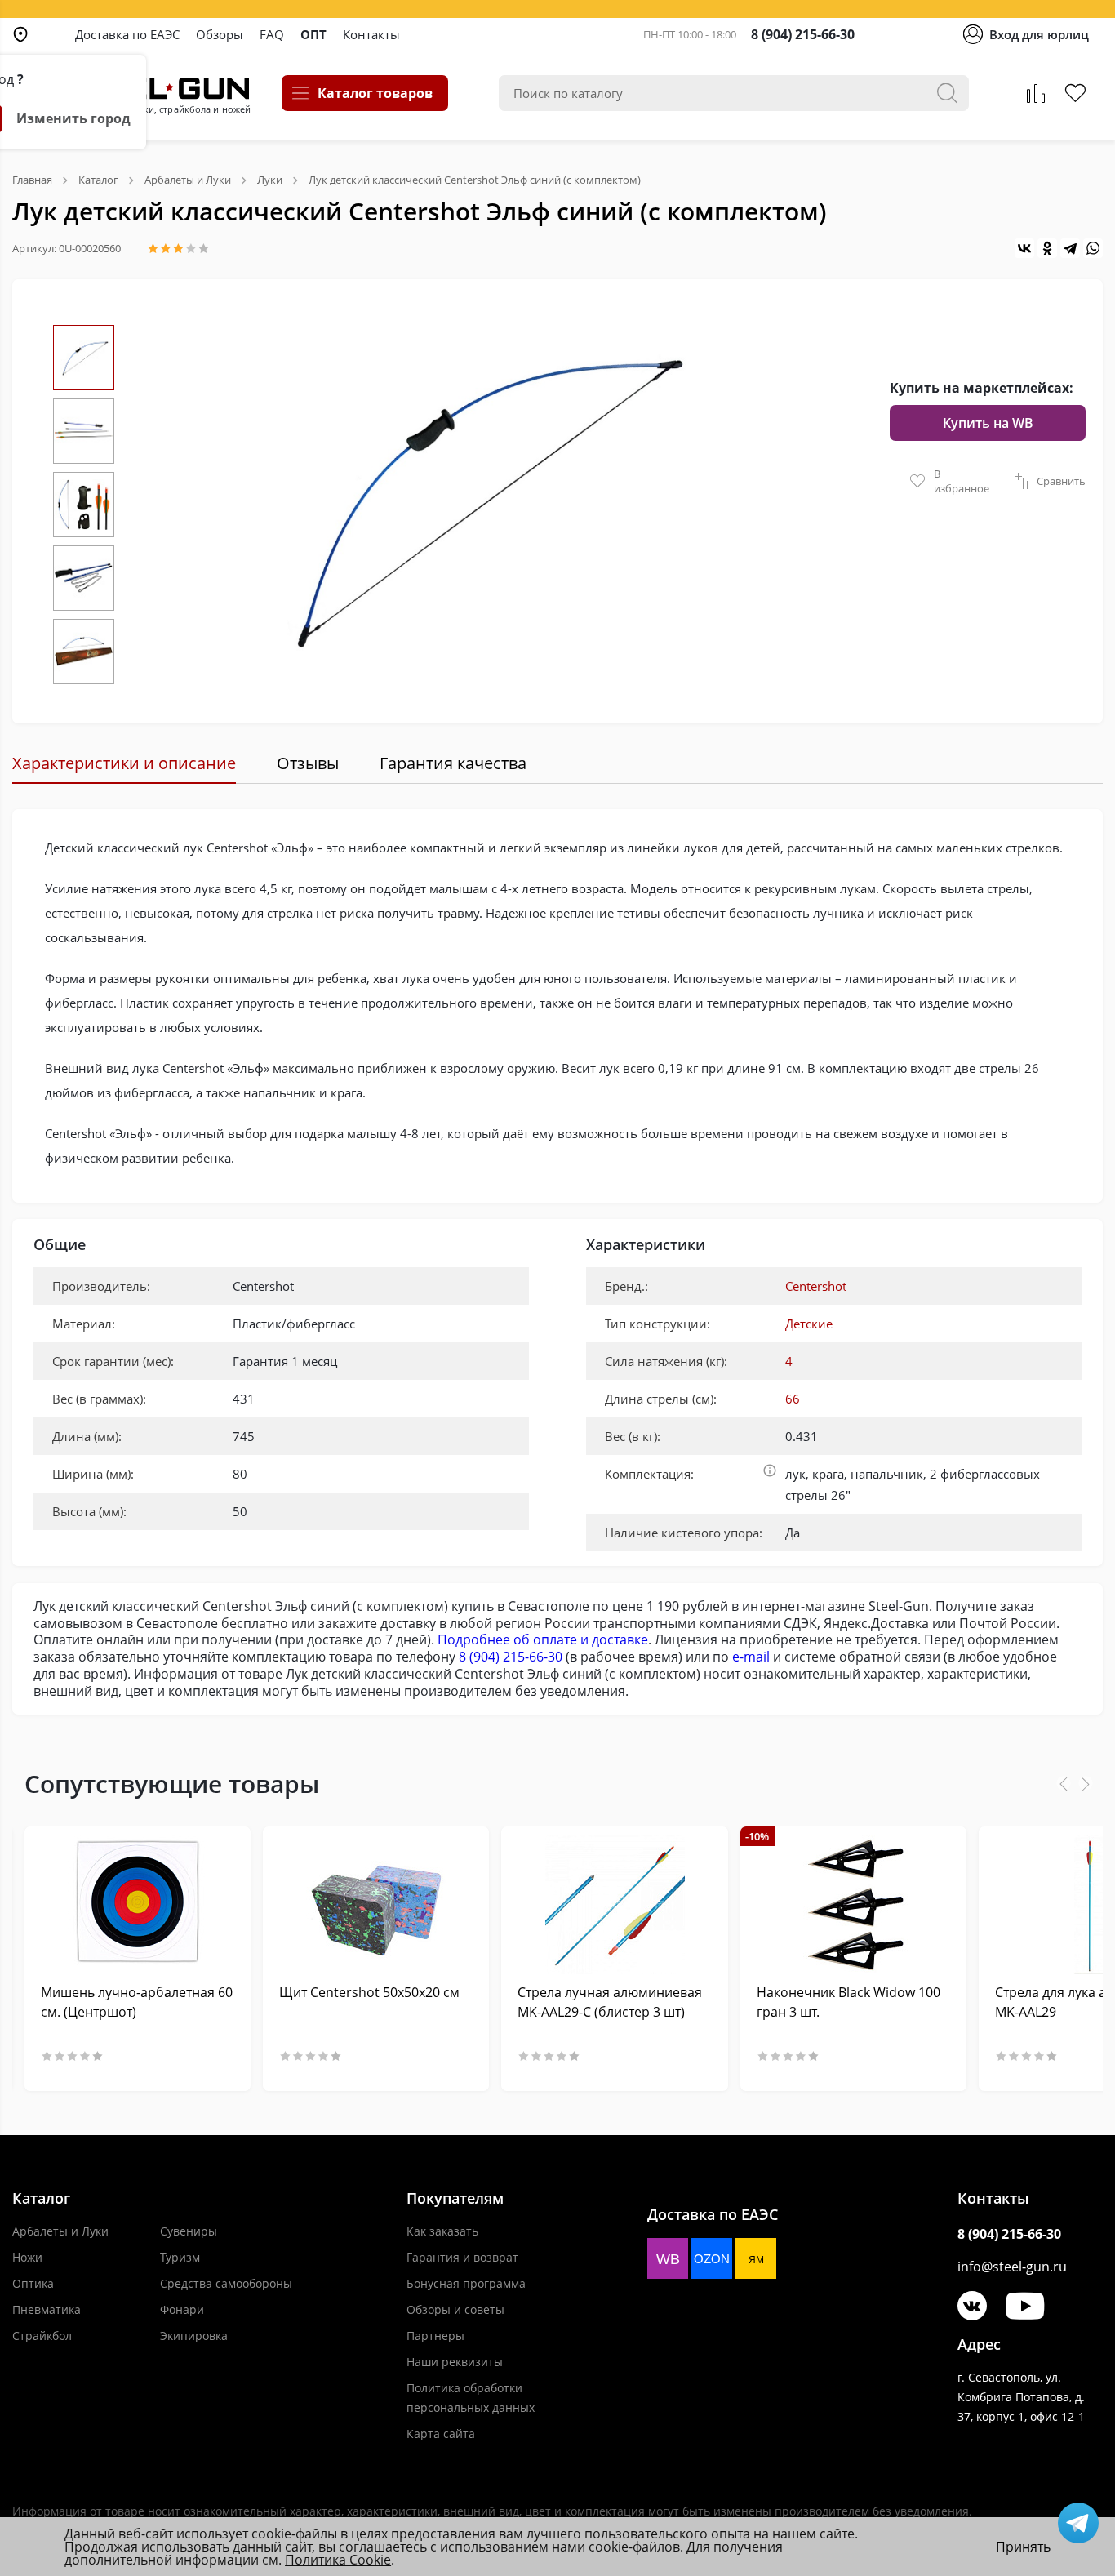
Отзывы (308, 763)
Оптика (33, 2283)
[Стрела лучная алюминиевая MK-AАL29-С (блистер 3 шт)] (614, 1904)
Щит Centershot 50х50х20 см (369, 1992)
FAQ (272, 34)
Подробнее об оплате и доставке (543, 1639)
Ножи (27, 2257)
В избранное (962, 481)
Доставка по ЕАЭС (127, 34)
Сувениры (189, 2231)
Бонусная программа (466, 2283)
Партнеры (435, 2336)
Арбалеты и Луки (60, 2231)
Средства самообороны (226, 2283)
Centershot (816, 1286)
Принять (1023, 2547)
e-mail (751, 1657)
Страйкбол (42, 2336)
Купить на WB (988, 423)
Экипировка (194, 2336)
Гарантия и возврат (462, 2257)
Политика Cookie (338, 2560)
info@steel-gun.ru (1012, 2267)
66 (793, 1399)
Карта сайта (441, 2434)
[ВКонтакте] (1024, 248)
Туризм (180, 2257)
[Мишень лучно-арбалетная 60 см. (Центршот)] (138, 1904)
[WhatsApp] (1093, 248)
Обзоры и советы (455, 2309)
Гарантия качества (453, 763)
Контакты (371, 34)
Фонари (182, 2309)
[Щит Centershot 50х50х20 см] (376, 1904)
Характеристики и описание (124, 763)
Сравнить (1061, 481)
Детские (809, 1324)
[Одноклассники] (1047, 248)
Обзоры (220, 34)
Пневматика (47, 2309)
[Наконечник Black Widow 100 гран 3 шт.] (853, 1904)
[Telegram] (1070, 248)
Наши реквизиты (455, 2362)
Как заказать (442, 2231)
